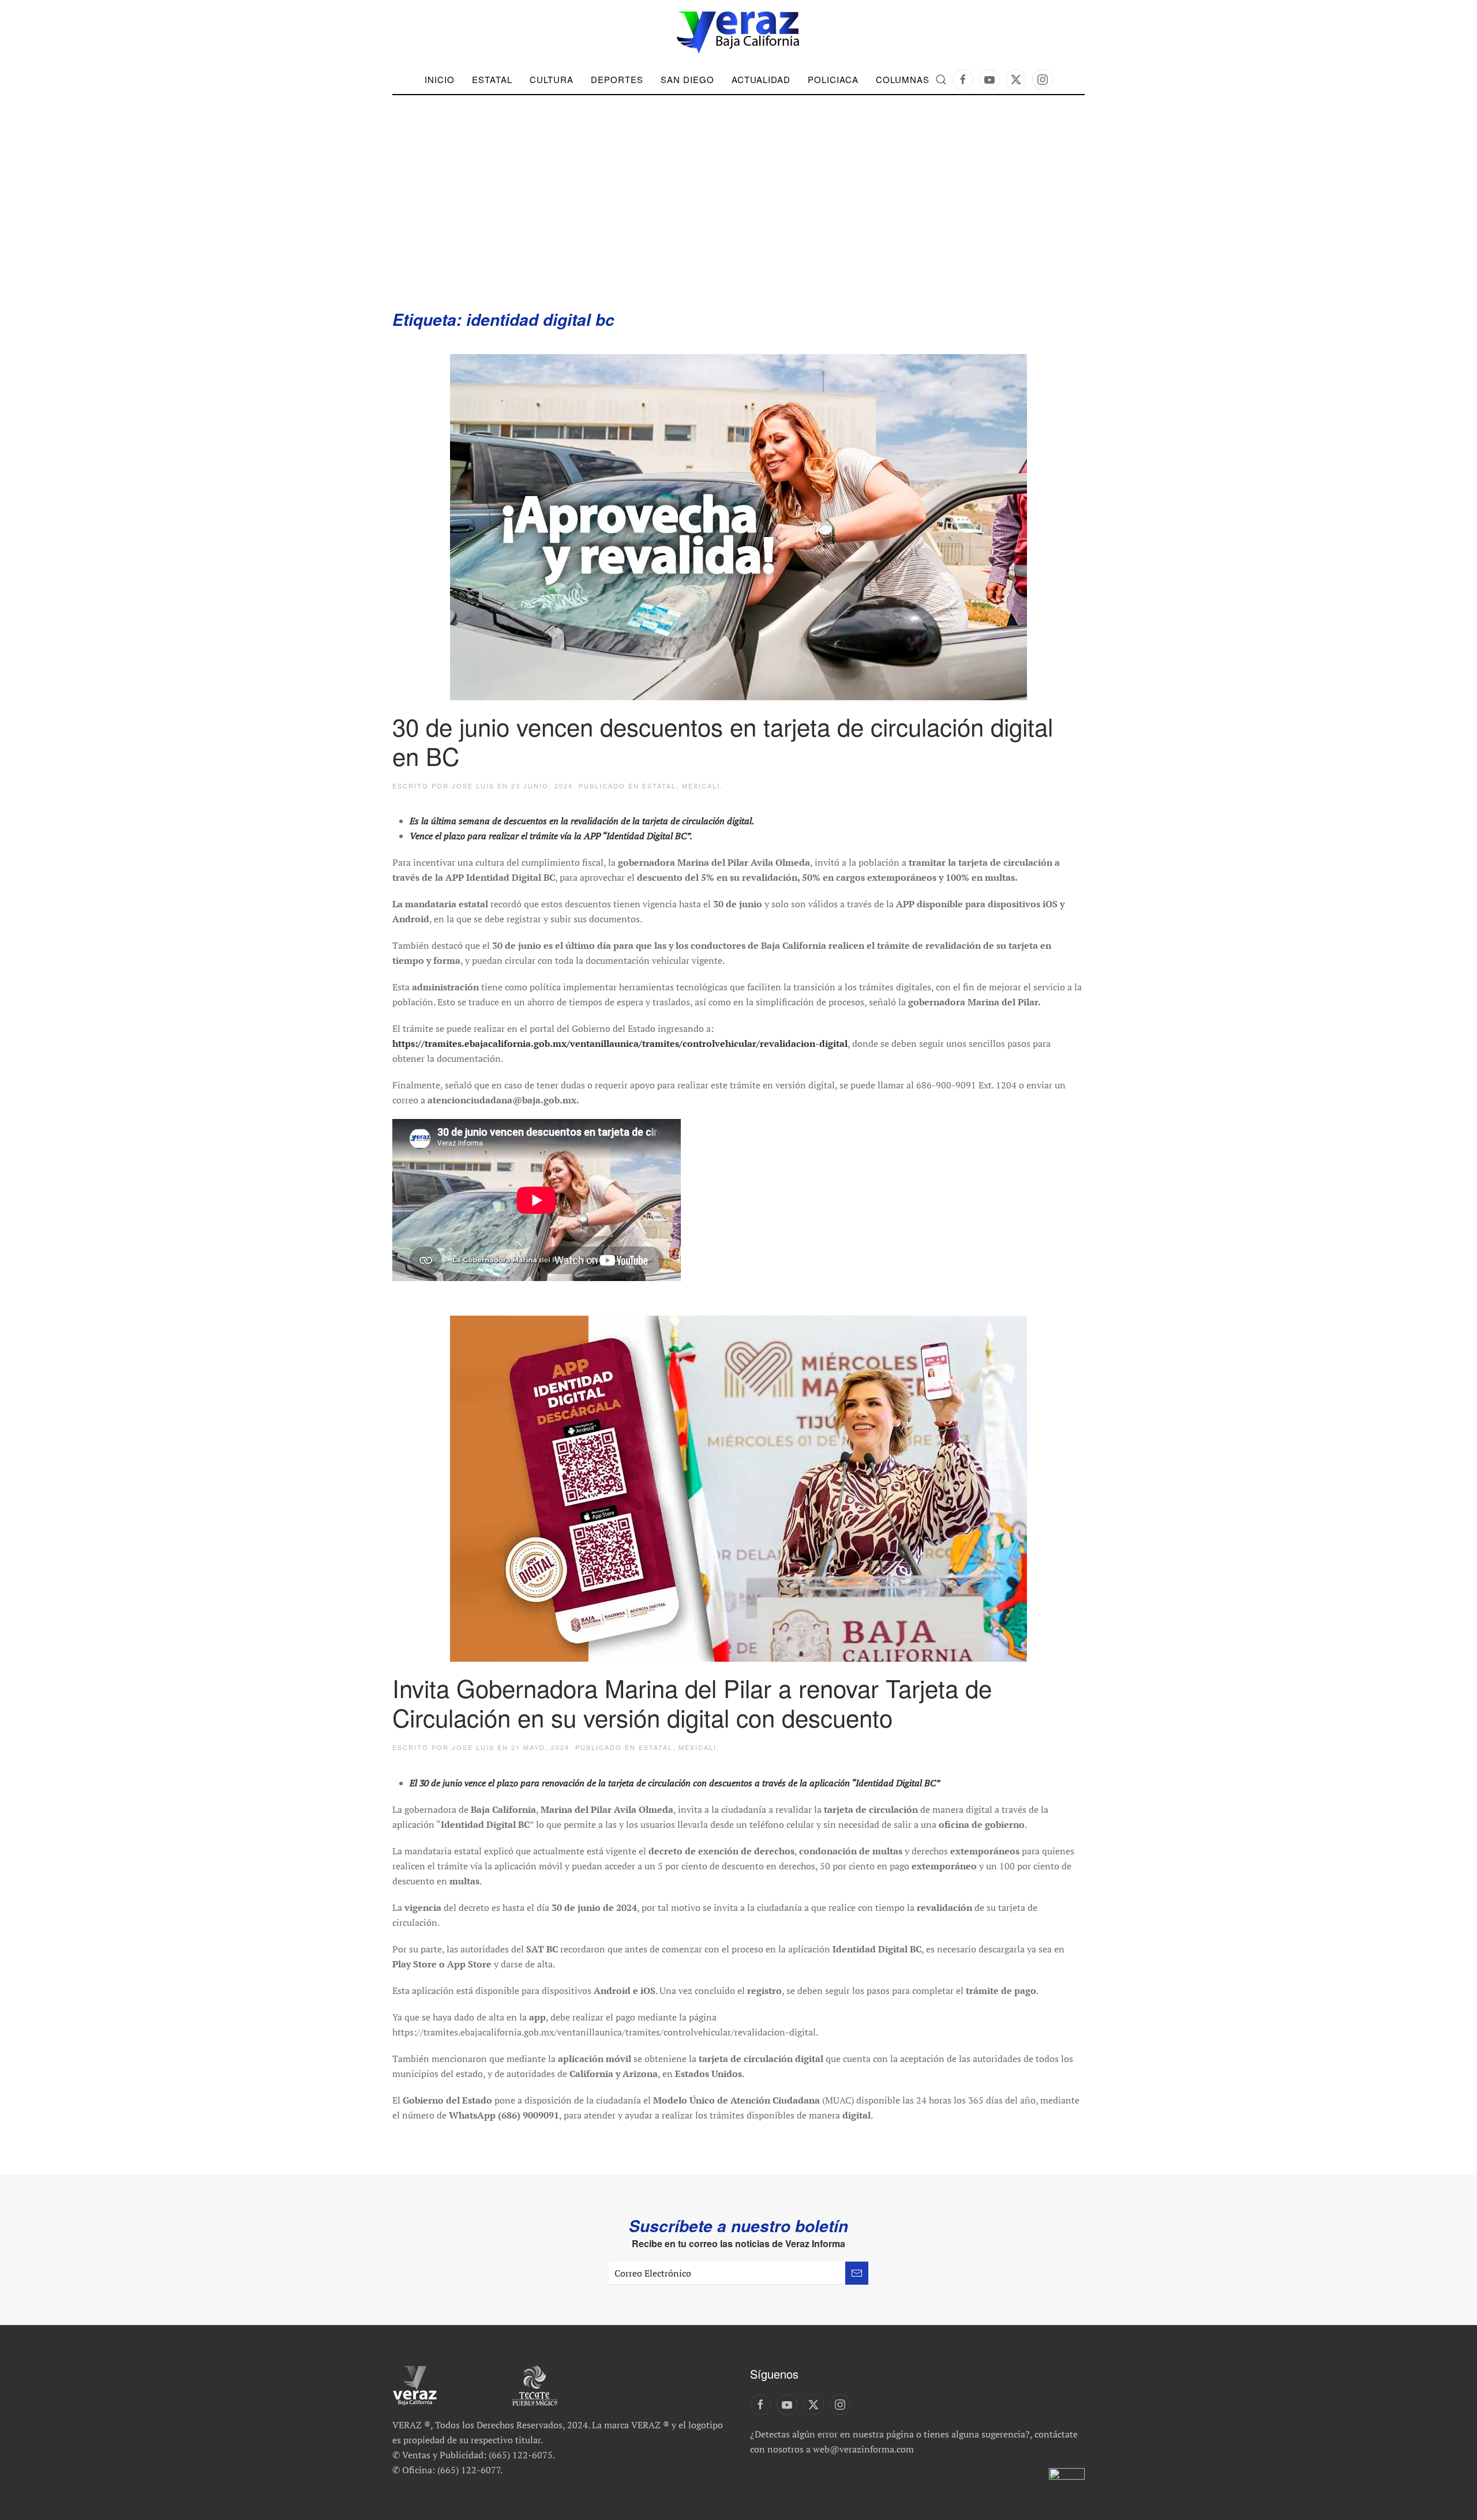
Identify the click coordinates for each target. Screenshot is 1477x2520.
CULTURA (552, 79)
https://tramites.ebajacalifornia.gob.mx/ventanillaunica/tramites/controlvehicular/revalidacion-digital (620, 1043)
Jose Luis (473, 786)
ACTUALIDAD (761, 79)
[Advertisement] (738, 222)
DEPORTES (617, 79)
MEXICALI (701, 786)
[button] (941, 80)
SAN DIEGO (687, 79)
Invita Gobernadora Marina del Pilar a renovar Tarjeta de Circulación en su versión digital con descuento (692, 1702)
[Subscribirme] (857, 2273)
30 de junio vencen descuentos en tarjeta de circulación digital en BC (723, 741)
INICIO (440, 79)
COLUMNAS (903, 79)
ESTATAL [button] (492, 79)
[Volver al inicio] (738, 33)
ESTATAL (659, 786)
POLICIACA (833, 79)
